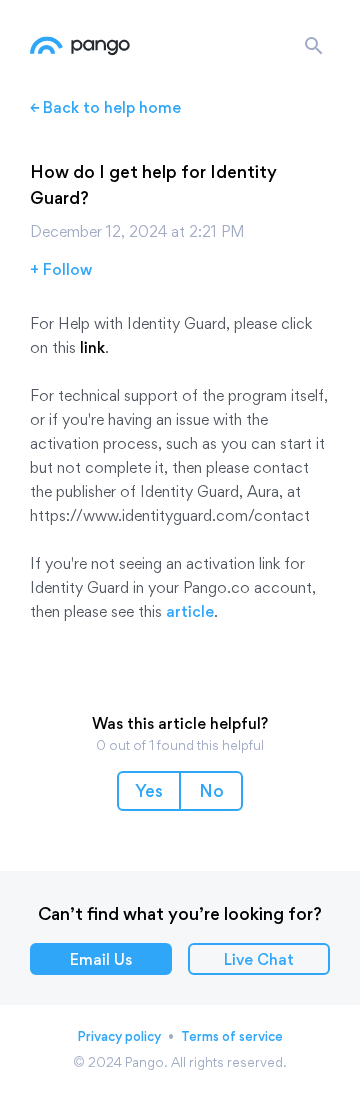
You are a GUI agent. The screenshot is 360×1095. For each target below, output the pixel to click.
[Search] (314, 46)
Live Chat (259, 959)
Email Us (101, 959)
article (190, 611)
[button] (149, 791)
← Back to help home (105, 107)
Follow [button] (67, 269)
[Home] (80, 46)
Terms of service (232, 1036)
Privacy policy (119, 1036)
